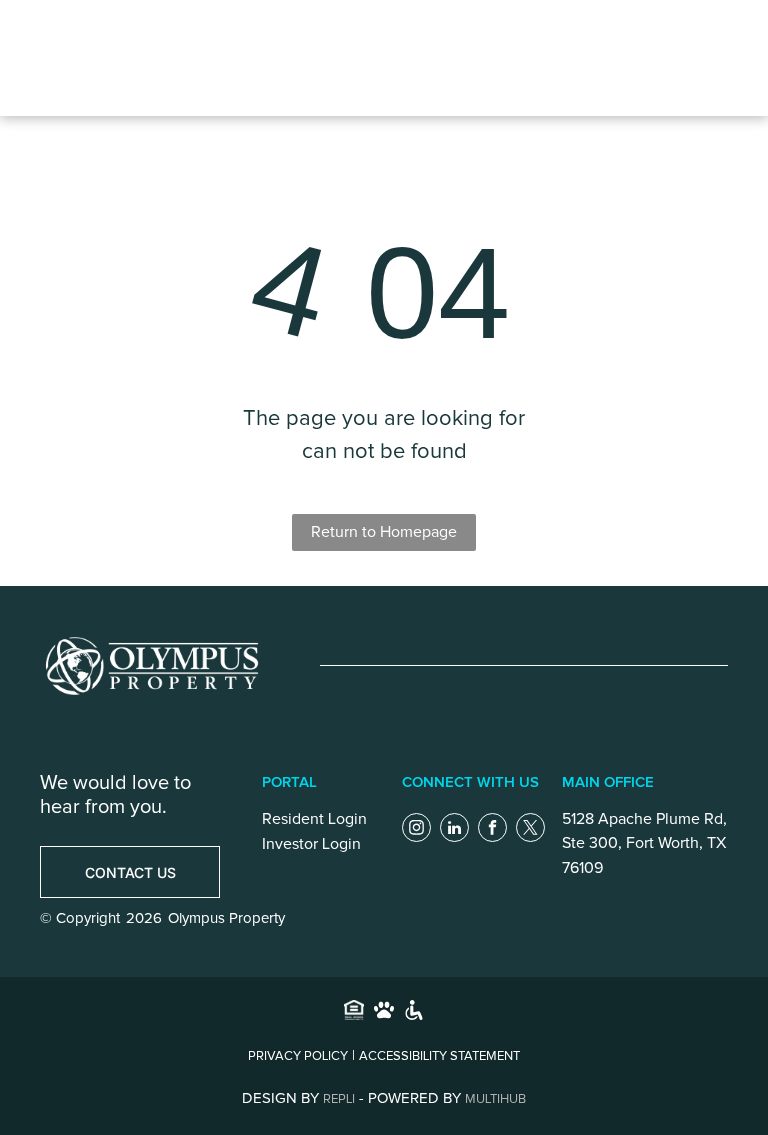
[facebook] (492, 830)
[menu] (582, 58)
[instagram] (416, 830)
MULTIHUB (495, 1099)
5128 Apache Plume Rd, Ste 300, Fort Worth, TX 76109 (644, 843)
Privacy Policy (298, 1056)
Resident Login (314, 819)
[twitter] (530, 830)
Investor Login (311, 844)
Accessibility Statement (439, 1056)
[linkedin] (454, 830)
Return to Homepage (384, 532)
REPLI (339, 1099)
